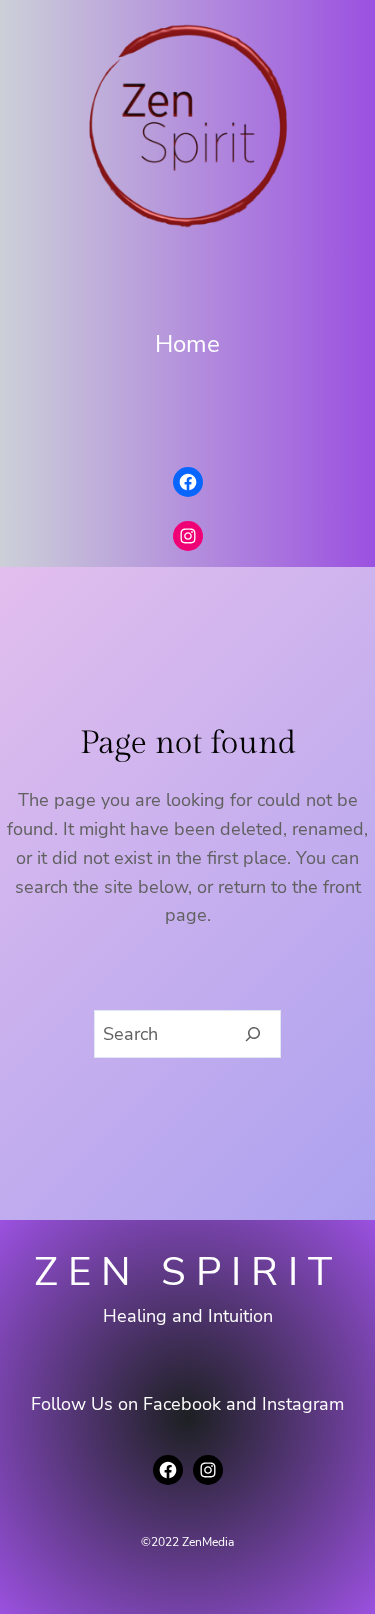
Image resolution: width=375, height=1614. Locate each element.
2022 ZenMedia (192, 1542)
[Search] (253, 1034)
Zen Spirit (188, 1272)
